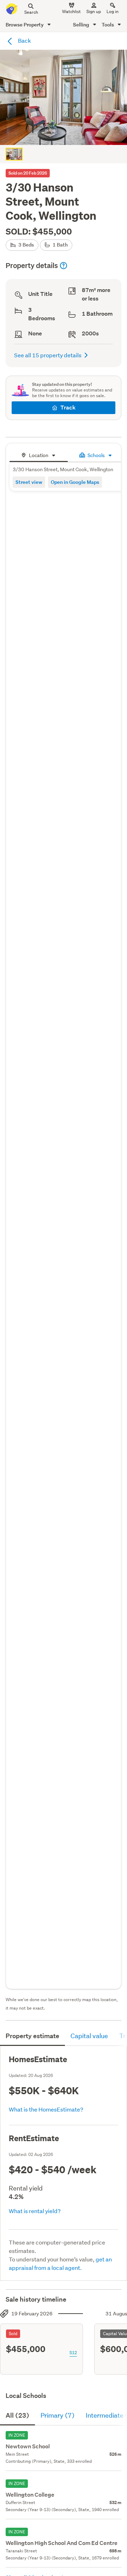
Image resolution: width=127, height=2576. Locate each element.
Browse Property (25, 25)
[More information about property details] (64, 266)
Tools (108, 25)
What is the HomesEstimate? (46, 2109)
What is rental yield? (35, 2211)
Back (24, 40)
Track (68, 408)
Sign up (94, 11)
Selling (82, 25)
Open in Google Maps (75, 482)
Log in (113, 11)
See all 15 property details (48, 355)
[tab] (39, 454)
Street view (29, 482)
